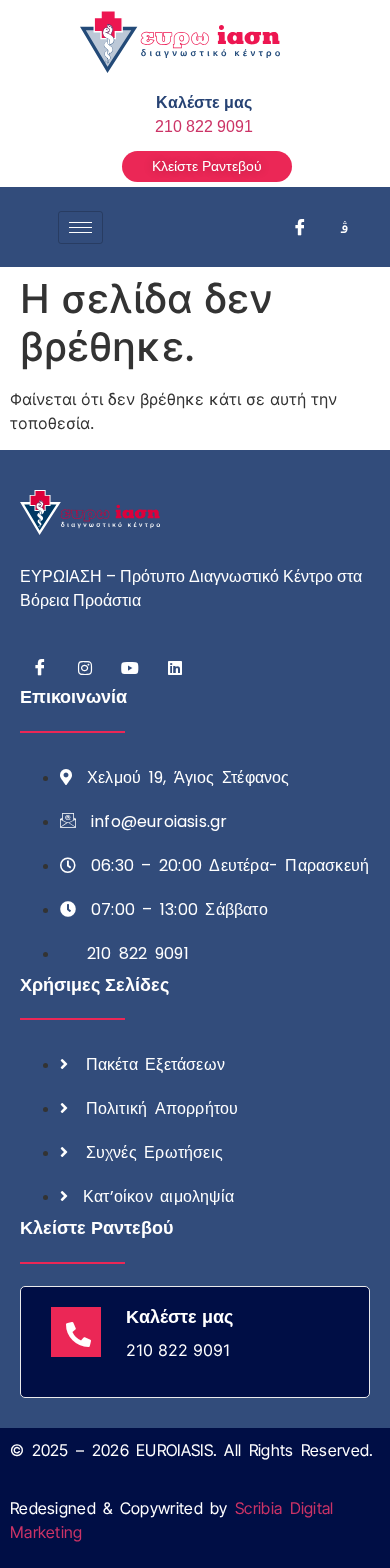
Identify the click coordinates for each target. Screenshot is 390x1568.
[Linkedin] (175, 667)
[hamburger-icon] (80, 227)
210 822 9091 (204, 126)
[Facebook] (300, 227)
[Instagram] (345, 227)
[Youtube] (130, 667)
